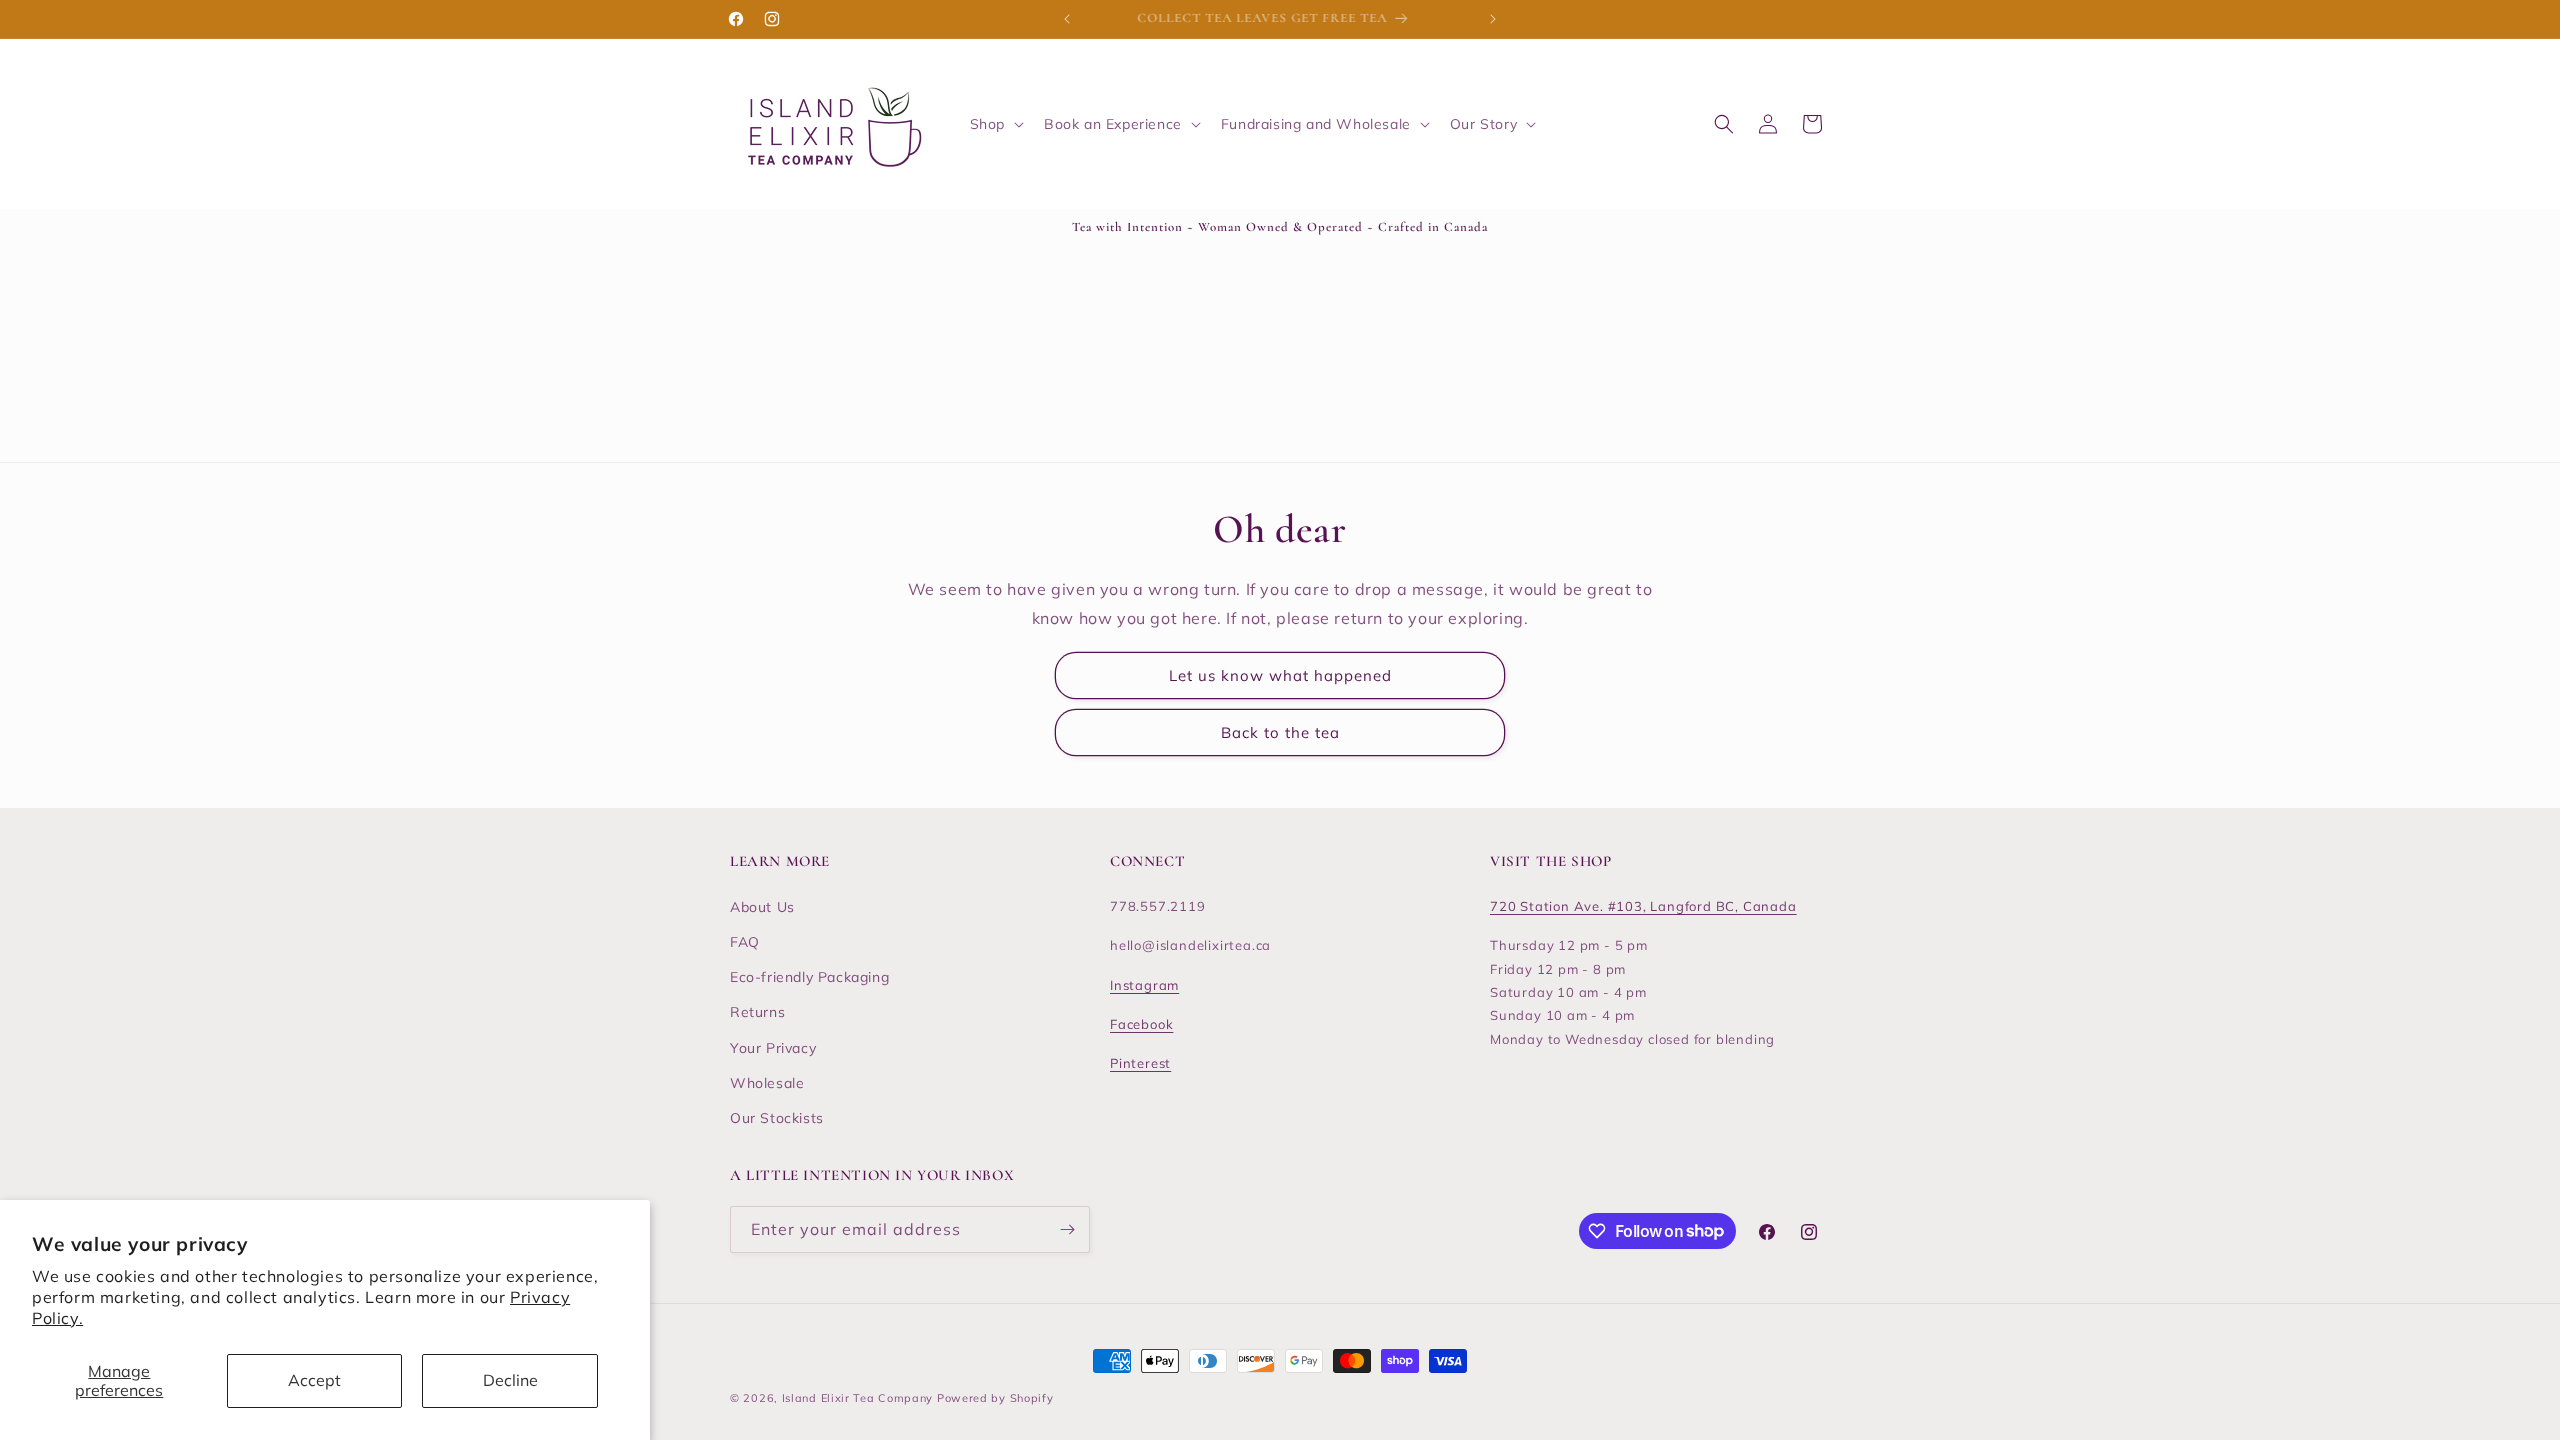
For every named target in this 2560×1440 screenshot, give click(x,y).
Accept (314, 1380)
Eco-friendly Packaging (809, 977)
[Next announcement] (1493, 19)
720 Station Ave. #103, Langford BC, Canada (1643, 906)
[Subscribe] (1067, 1229)
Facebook (1141, 1024)
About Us (762, 907)
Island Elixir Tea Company (858, 1398)
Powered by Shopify (995, 1398)
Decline (510, 1380)
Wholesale (767, 1083)
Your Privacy (773, 1048)
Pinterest (1140, 1063)
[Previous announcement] (1067, 19)
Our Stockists (777, 1118)
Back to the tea (1280, 732)
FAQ (745, 942)
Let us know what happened (1280, 675)
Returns (757, 1012)
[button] (995, 124)
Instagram (1144, 985)
